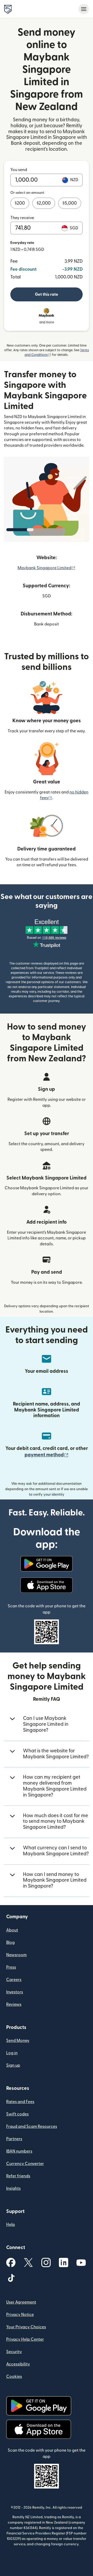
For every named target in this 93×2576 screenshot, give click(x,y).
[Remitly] (8, 9)
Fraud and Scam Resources (32, 2126)
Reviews (14, 2004)
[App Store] (46, 1585)
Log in (12, 2053)
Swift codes (17, 2114)
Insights (13, 2188)
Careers (14, 1980)
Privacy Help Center (25, 2339)
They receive (22, 218)
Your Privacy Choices (26, 2327)
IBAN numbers (19, 2151)
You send (19, 170)
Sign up (13, 2065)
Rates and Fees (20, 2102)
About (12, 1930)
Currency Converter (25, 2164)
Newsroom (16, 1955)
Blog (10, 1943)
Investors (15, 1992)
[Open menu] (84, 9)
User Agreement (21, 2302)
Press (11, 1967)
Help (11, 2225)
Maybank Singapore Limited (47, 568)
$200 (20, 203)
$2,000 (44, 203)
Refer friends (18, 2176)
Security (14, 2352)
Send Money (18, 2041)
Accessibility (18, 2364)
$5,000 (70, 203)
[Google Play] (46, 1564)
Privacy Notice (20, 2315)
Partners (14, 2139)
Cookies (14, 2377)
